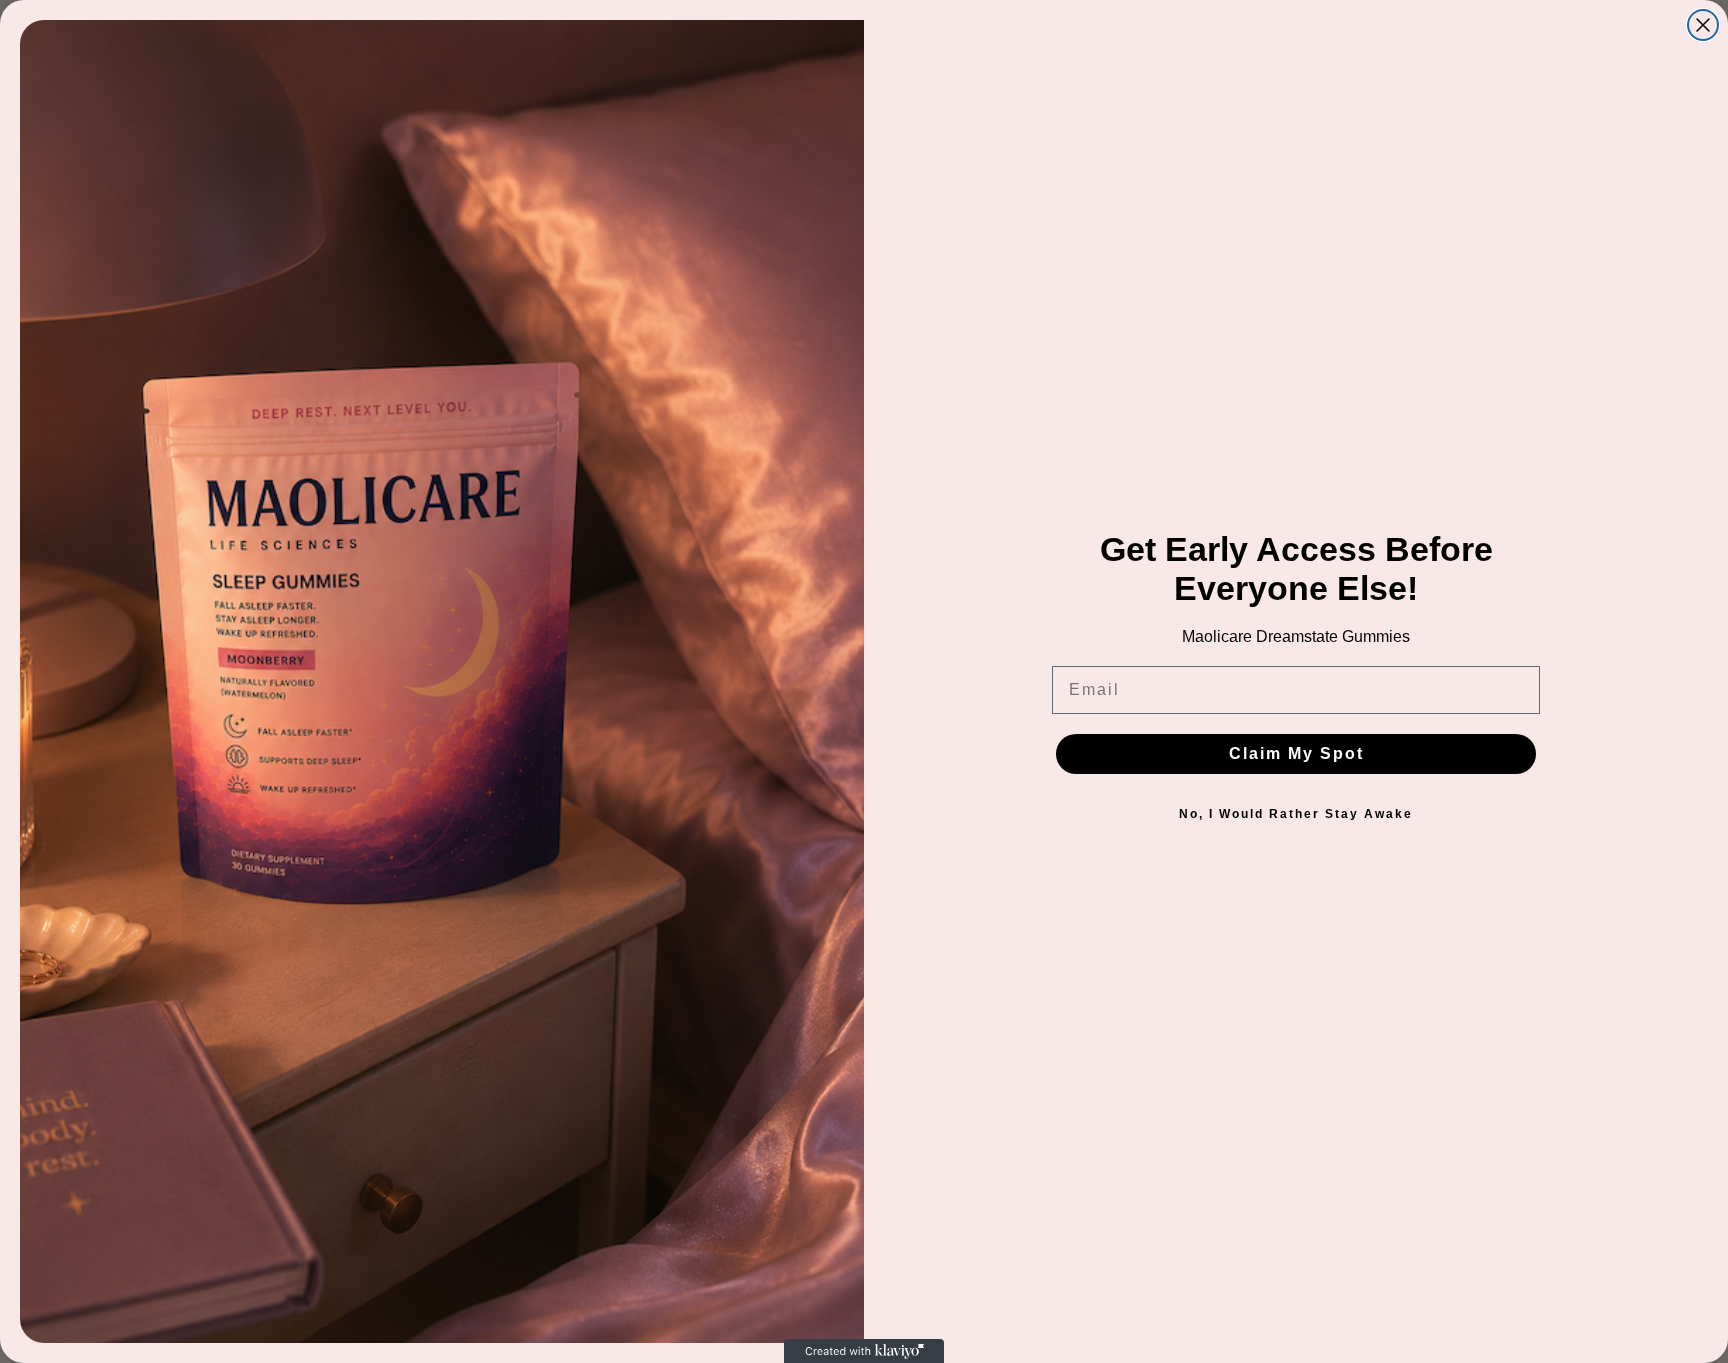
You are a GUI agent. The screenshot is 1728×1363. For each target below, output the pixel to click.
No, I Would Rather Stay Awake (1296, 814)
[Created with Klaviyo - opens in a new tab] (864, 1351)
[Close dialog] (1703, 25)
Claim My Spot (1296, 753)
